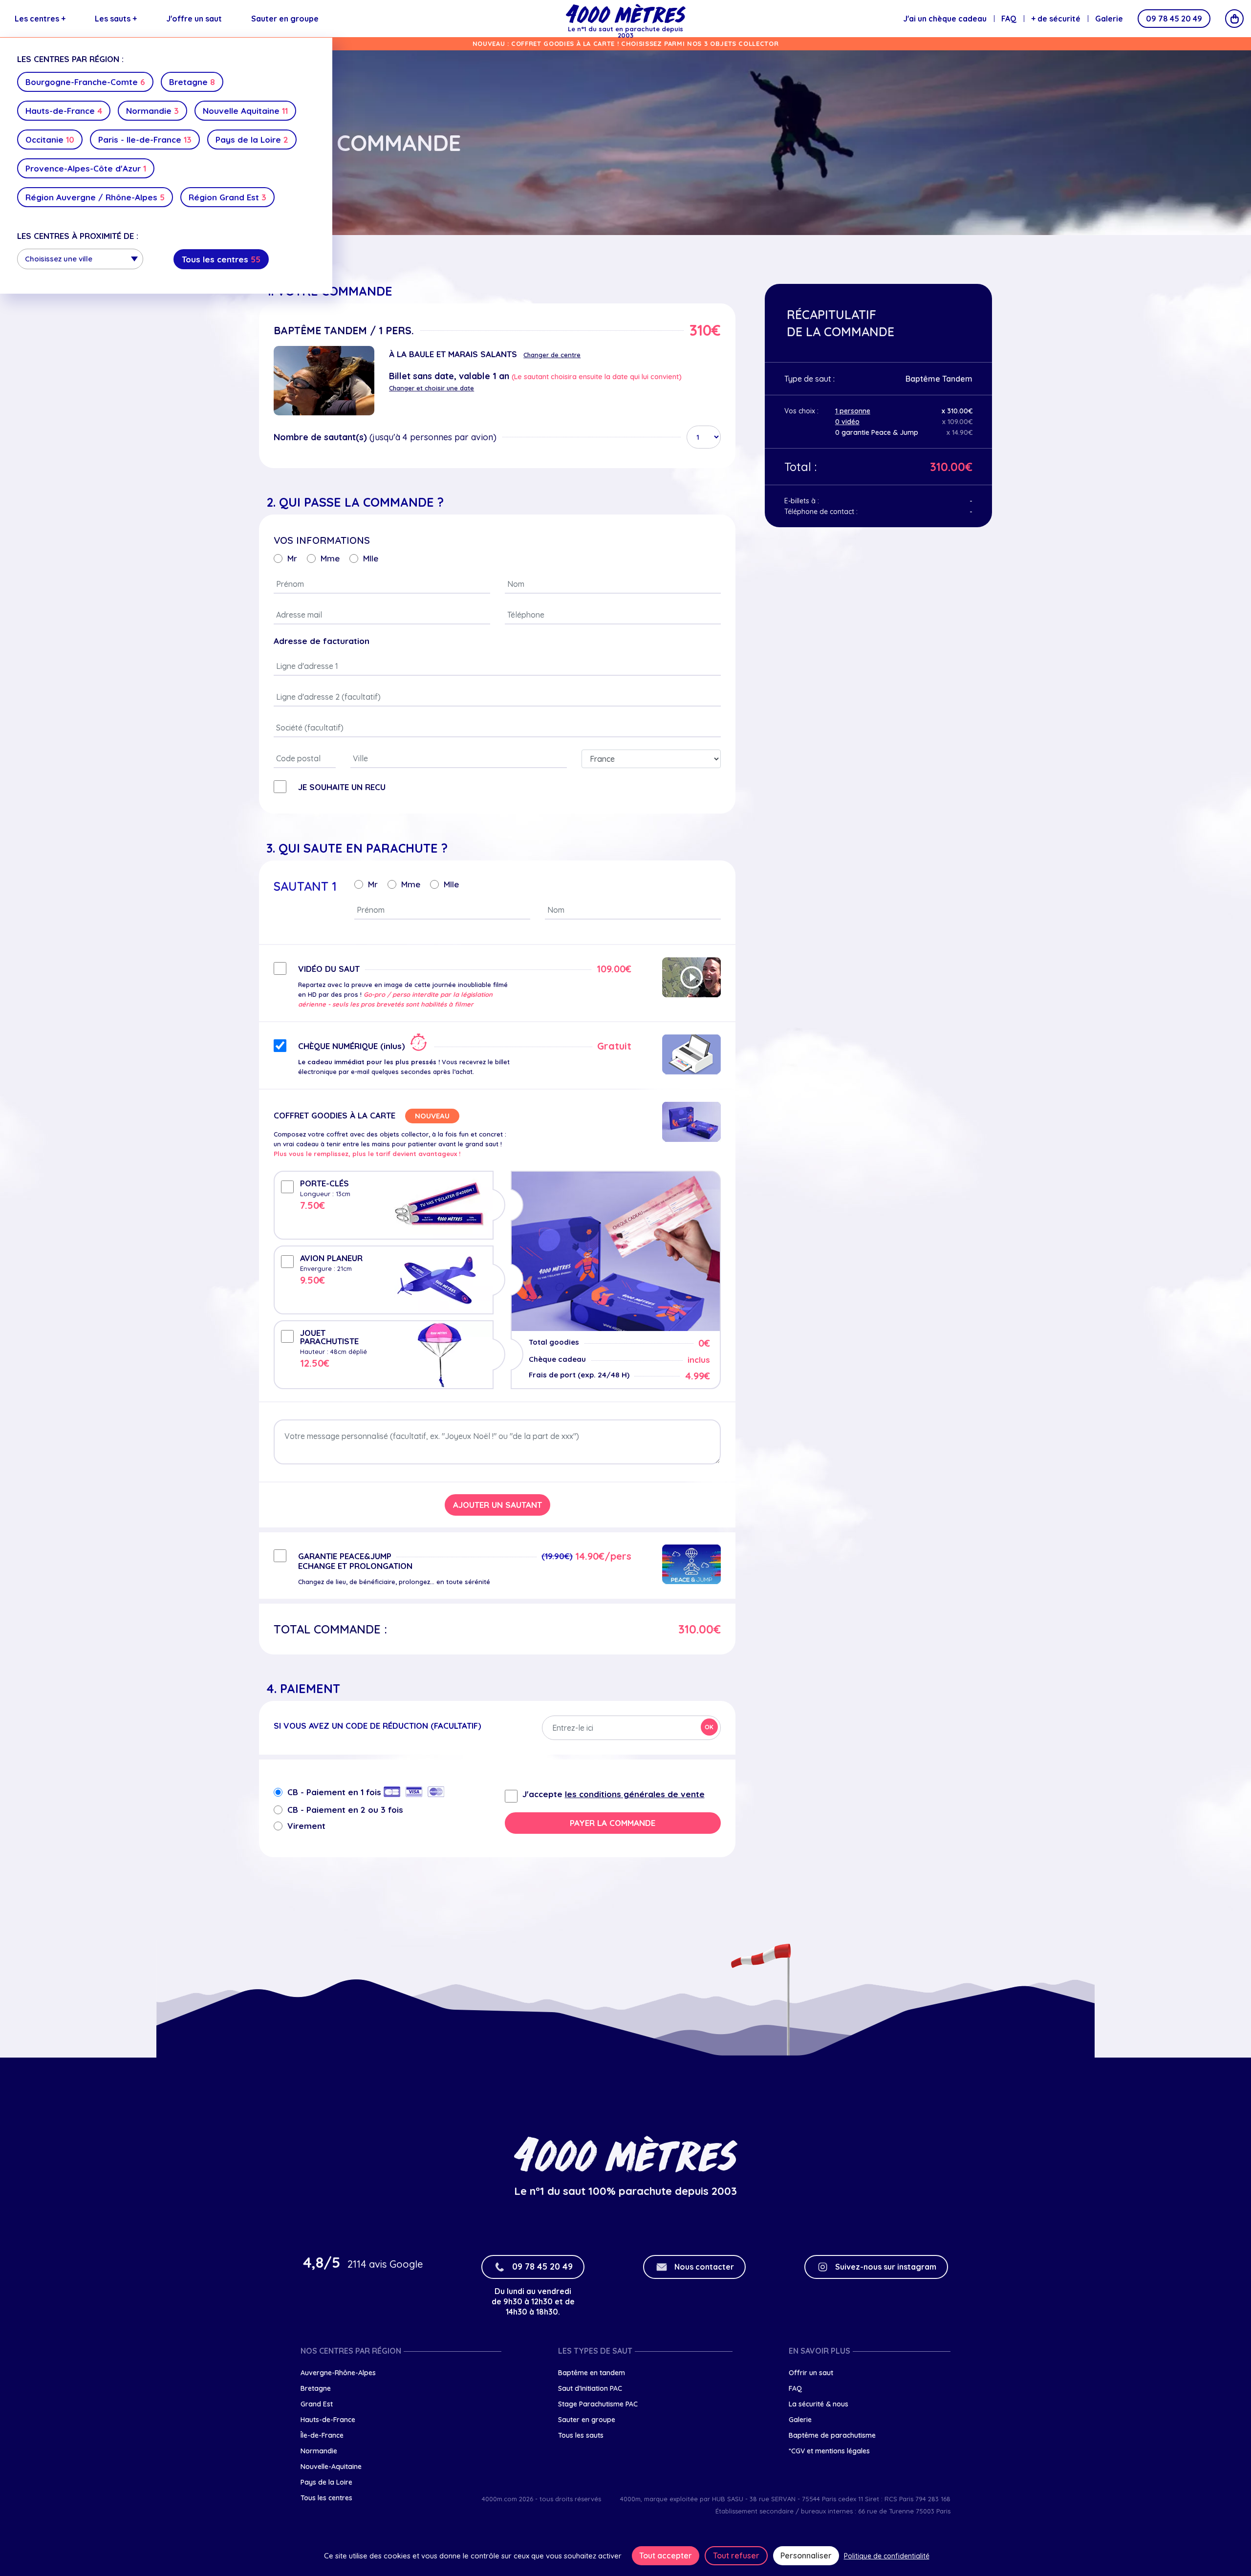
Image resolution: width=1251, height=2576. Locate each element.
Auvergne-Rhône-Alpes (338, 2373)
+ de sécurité (1056, 19)
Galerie (1109, 19)
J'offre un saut (194, 19)
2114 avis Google (385, 2264)
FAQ (1009, 19)
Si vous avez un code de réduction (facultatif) (377, 1726)
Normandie (152, 111)
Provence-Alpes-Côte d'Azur (86, 168)
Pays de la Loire (252, 140)
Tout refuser (736, 2555)
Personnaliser (806, 2555)
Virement (306, 1826)
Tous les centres (221, 259)
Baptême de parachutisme (832, 2435)
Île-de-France (322, 2435)
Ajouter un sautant (497, 1505)
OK (709, 1727)
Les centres (40, 19)
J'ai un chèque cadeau (945, 19)
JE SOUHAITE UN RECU (342, 787)
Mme (330, 558)
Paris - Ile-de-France (145, 140)
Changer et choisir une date (431, 388)
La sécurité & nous (819, 2404)
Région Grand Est (227, 197)
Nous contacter (704, 2267)
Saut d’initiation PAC (590, 2388)
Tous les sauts (581, 2435)
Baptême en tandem (592, 2373)
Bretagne (192, 82)
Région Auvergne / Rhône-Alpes (95, 197)
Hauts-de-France (64, 111)
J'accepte (614, 1794)
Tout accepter (666, 2555)
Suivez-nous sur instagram (886, 2267)
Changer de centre (552, 355)
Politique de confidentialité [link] (887, 2556)
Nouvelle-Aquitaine (331, 2467)
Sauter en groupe (285, 19)
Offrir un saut (811, 2373)
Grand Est (317, 2404)
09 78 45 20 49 (1174, 19)
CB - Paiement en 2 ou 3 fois (345, 1810)
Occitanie (50, 140)
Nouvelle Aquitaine (245, 111)
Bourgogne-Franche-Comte (85, 82)
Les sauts (116, 19)
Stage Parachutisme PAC (598, 2404)
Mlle (371, 558)
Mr (292, 558)
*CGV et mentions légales (829, 2451)
